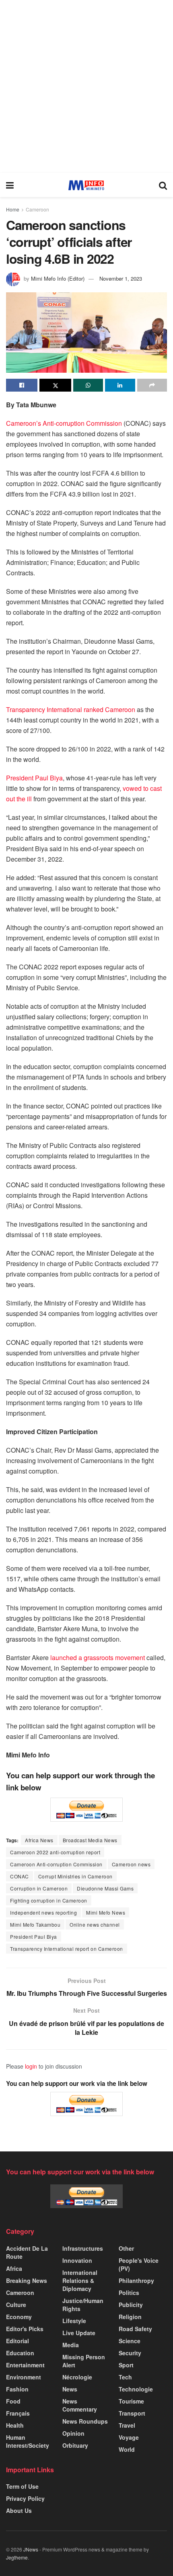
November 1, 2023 (121, 278)
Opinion (73, 2433)
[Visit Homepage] (86, 185)
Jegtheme (17, 2557)
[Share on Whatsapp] (88, 385)
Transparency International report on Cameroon (67, 1949)
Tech (125, 2377)
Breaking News (27, 2280)
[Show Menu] (10, 185)
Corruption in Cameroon (39, 1888)
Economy (19, 2317)
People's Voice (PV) (139, 2264)
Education (20, 2353)
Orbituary (75, 2445)
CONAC (20, 1876)
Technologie (136, 2389)
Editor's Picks (25, 2329)
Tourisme (131, 2401)
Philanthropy (136, 2280)
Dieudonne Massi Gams (105, 1888)
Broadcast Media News (90, 1840)
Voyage (129, 2437)
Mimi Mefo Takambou (35, 1924)
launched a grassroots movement (98, 1657)
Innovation (77, 2260)
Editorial (18, 2341)
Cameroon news (131, 1864)
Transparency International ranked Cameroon (71, 709)
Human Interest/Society (28, 2441)
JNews (31, 2549)
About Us (19, 2510)
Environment (24, 2377)
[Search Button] (163, 185)
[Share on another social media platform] (152, 385)
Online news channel (95, 1924)
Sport (126, 2365)
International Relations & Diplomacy (80, 2280)
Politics (129, 2293)
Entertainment (25, 2365)
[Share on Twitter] (55, 385)
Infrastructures (83, 2248)
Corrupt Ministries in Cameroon (75, 1876)
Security (130, 2353)
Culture (16, 2305)
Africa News (39, 1840)
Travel (127, 2425)
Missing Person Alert (84, 2361)
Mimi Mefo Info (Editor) (58, 278)
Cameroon (37, 209)
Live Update (79, 2333)
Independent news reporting (43, 1912)
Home (13, 209)
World (127, 2449)
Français (18, 2413)
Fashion (17, 2389)
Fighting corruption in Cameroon (49, 1900)
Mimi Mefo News (106, 1912)
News (70, 2389)
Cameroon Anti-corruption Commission (56, 1864)
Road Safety (135, 2329)
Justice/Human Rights (83, 2305)
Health (15, 2425)
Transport (132, 2413)
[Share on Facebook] (22, 385)
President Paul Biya (34, 778)
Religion (130, 2317)
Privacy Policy (25, 2498)
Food (13, 2401)
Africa (14, 2268)
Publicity (131, 2305)
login (31, 2066)
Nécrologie (77, 2377)
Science (130, 2341)
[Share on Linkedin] (120, 385)
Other (126, 2248)
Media (71, 2345)
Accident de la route (27, 2252)
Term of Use (22, 2486)
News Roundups (85, 2421)
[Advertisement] (86, 86)
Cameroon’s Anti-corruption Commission (65, 423)
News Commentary (80, 2405)
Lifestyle (74, 2321)
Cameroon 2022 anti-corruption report (55, 1852)
